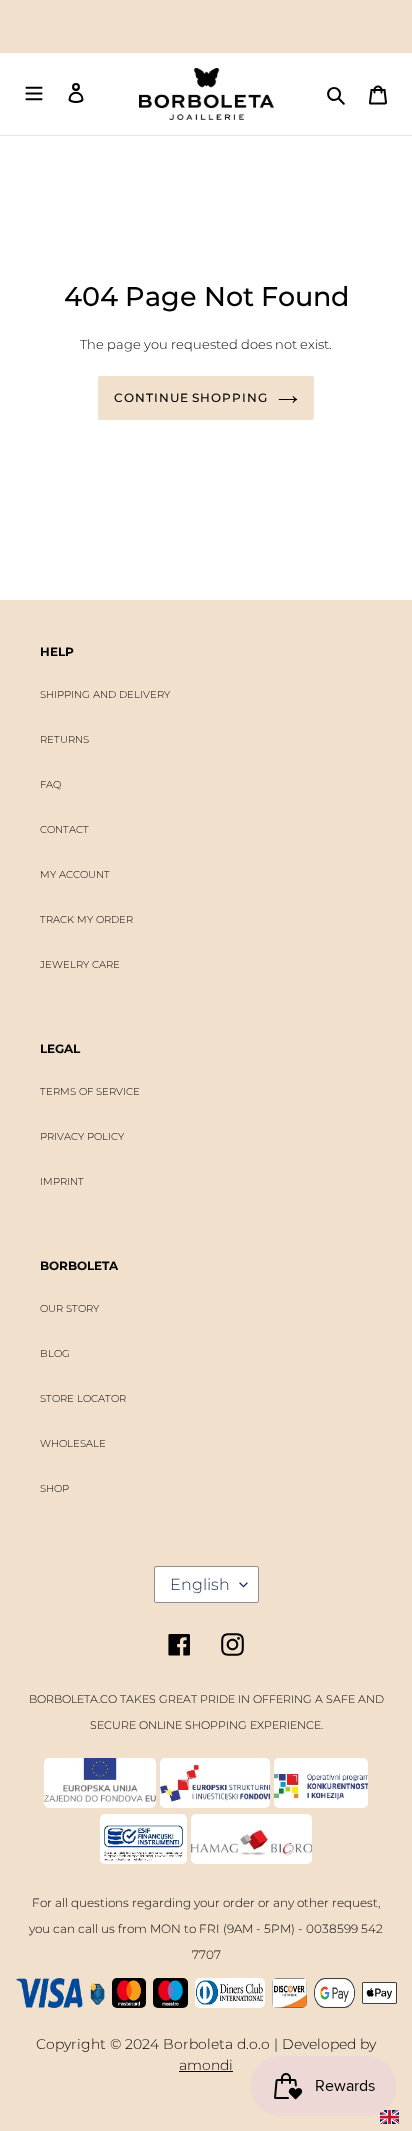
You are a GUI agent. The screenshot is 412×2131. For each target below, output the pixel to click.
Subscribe (204, 1111)
